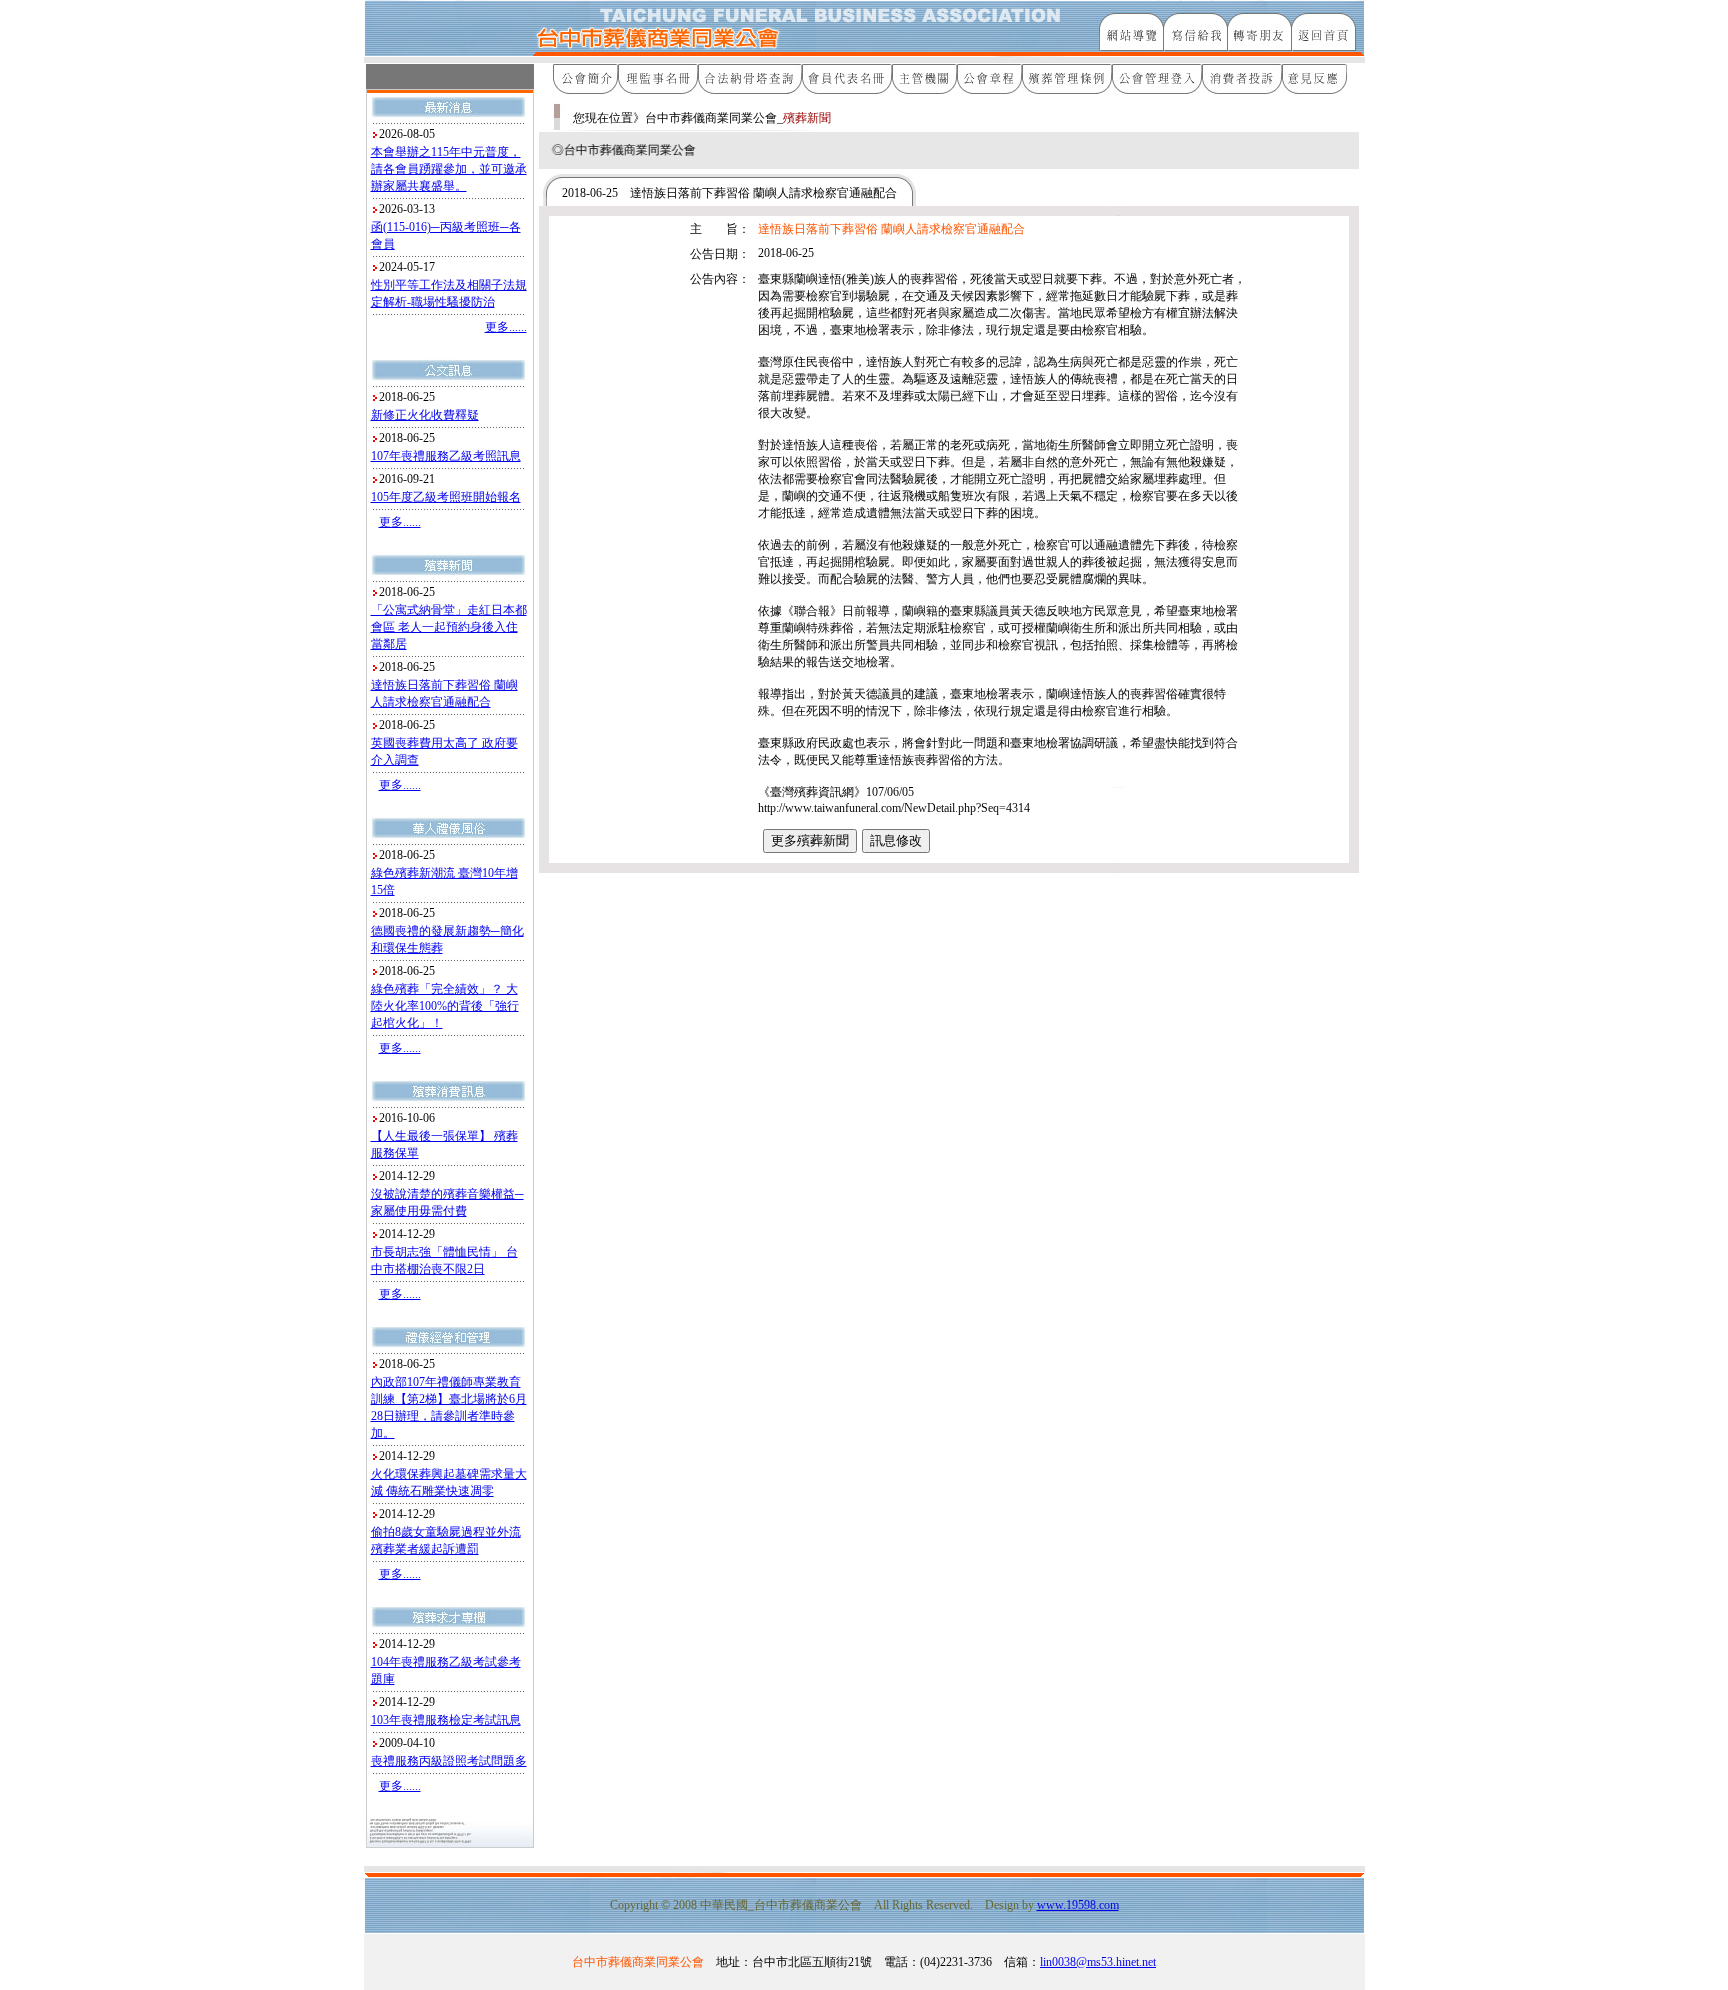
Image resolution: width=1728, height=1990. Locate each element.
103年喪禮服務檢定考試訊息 (446, 1720)
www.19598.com (1078, 1905)
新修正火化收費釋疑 (425, 415)
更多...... (506, 327)
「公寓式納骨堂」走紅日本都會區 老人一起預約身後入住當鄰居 (449, 627)
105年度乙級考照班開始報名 (446, 497)
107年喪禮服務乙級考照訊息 (446, 456)
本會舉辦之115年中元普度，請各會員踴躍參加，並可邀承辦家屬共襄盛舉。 (449, 169)
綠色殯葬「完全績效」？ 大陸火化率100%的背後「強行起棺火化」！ (445, 1006)
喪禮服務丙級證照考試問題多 (449, 1761)
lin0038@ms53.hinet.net (1098, 1962)
